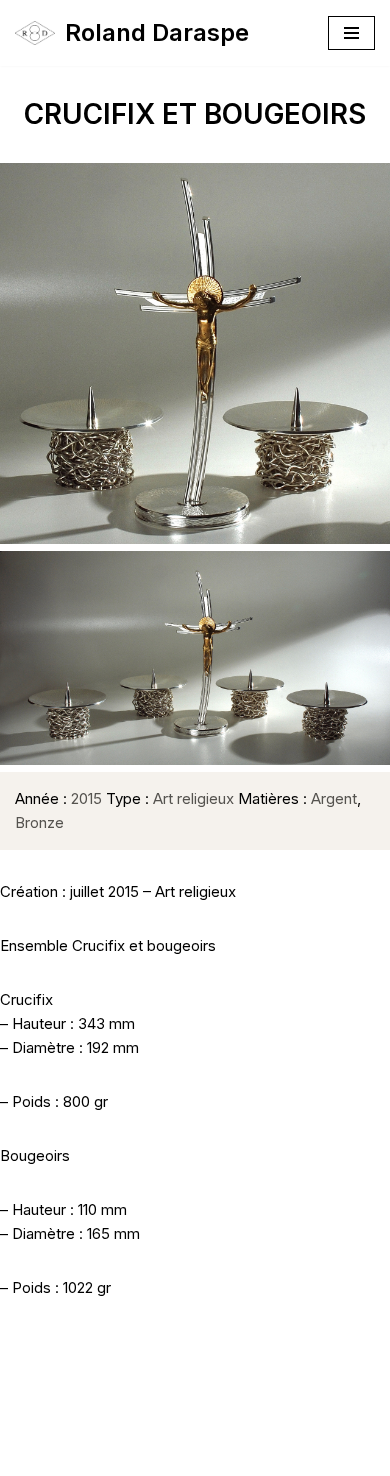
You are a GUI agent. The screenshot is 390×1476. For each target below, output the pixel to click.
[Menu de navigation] (351, 33)
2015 (86, 798)
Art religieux (193, 798)
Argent (334, 798)
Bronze (39, 822)
